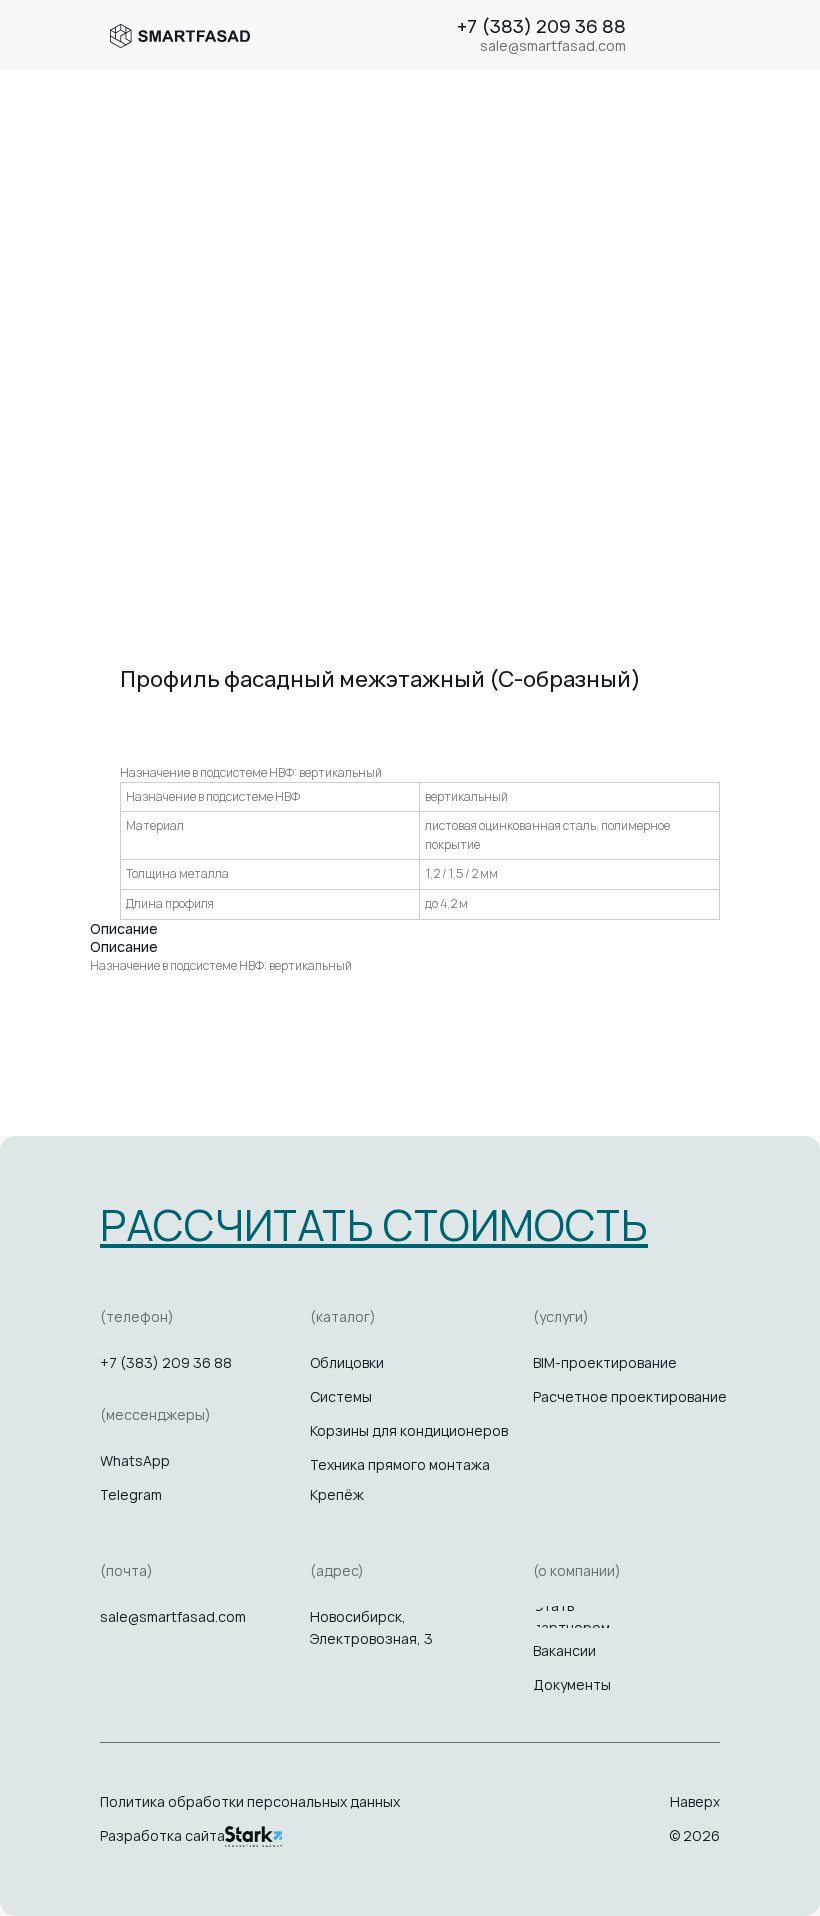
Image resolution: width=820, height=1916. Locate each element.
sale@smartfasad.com (173, 1616)
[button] (374, 1224)
